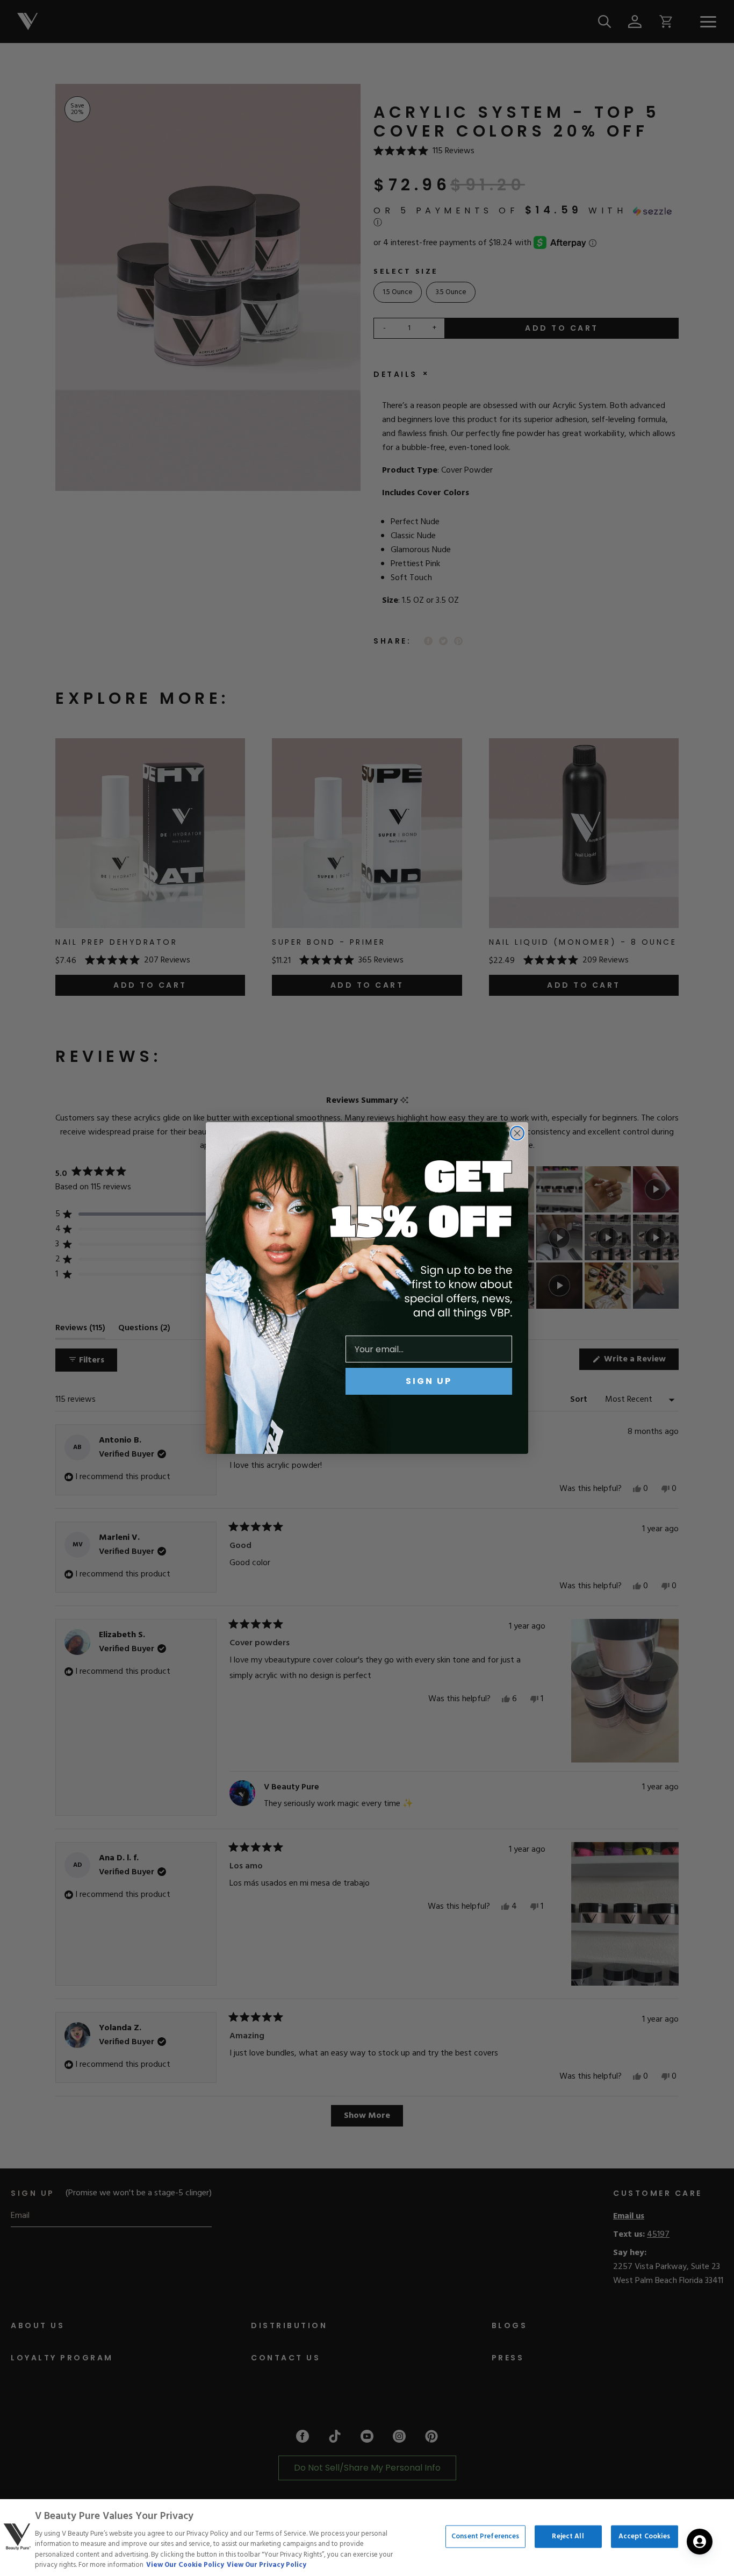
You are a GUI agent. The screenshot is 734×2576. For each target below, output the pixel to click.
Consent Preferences (485, 2536)
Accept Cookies (645, 2536)
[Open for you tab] (700, 2542)
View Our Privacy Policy (267, 2565)
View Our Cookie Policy (185, 2565)
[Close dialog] (517, 1133)
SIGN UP (429, 1381)
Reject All (568, 2536)
